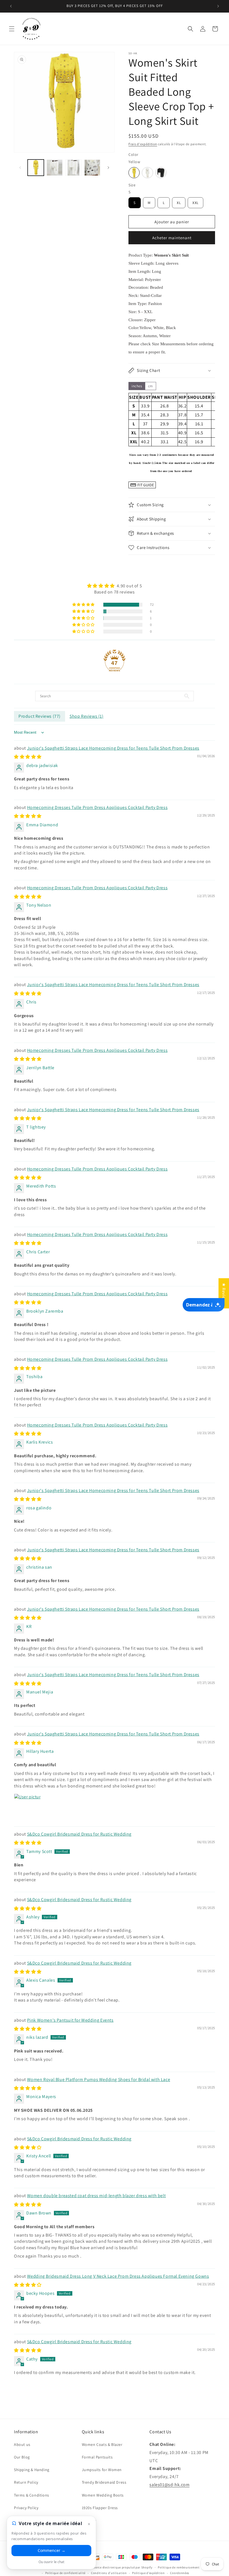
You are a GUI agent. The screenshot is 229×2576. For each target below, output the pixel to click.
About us (22, 2444)
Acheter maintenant (172, 238)
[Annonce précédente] (11, 6)
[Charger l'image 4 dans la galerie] (73, 168)
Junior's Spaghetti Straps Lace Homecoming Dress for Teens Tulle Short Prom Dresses (113, 748)
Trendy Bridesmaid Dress (104, 2482)
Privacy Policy (26, 2508)
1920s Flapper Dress (100, 2508)
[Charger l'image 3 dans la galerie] (55, 168)
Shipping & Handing (32, 2470)
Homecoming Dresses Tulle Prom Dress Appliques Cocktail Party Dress (97, 807)
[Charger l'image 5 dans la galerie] (92, 168)
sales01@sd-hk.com (169, 2485)
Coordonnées (180, 2573)
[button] (12, 29)
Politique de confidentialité (65, 2573)
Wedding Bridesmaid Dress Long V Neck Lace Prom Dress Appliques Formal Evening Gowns (118, 2276)
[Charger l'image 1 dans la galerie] (36, 168)
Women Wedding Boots (103, 2495)
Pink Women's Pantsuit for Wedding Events (70, 2020)
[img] (115, 586)
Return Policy (26, 2482)
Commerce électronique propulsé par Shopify (119, 2567)
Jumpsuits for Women (102, 2470)
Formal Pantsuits (97, 2457)
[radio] (134, 173)
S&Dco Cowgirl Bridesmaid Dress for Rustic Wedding (79, 1834)
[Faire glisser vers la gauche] (20, 168)
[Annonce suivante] (218, 6)
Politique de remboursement (179, 2567)
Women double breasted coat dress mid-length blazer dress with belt (96, 2196)
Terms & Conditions (32, 2495)
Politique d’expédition (148, 2573)
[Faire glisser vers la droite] (108, 168)
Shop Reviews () (87, 716)
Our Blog (22, 2457)
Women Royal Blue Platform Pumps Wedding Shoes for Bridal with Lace (99, 2079)
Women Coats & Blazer (102, 2444)
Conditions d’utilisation (109, 2573)
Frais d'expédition (143, 144)
